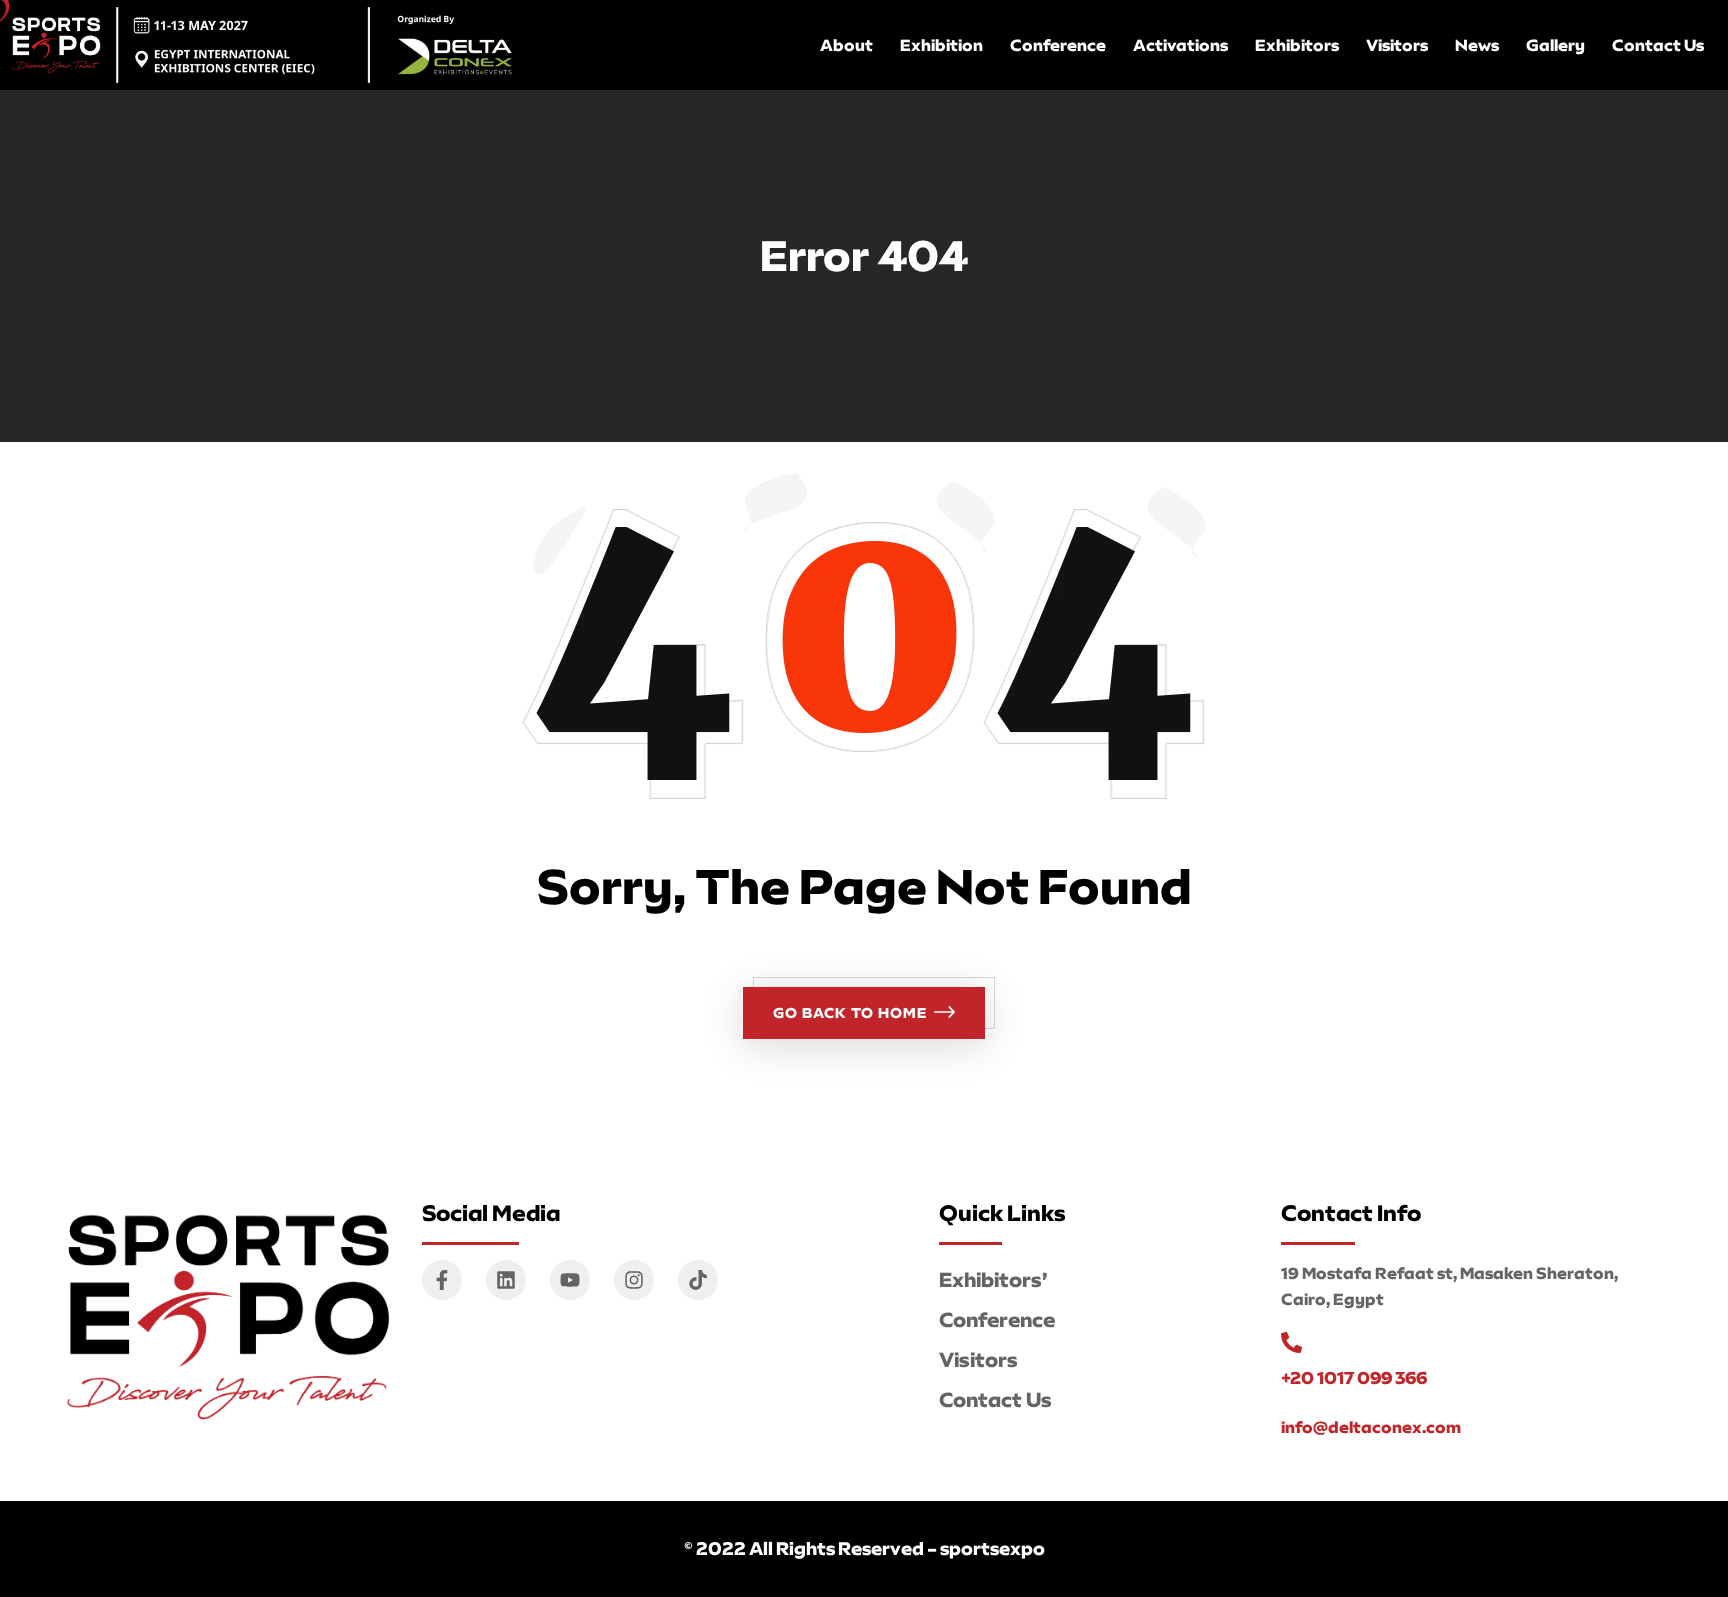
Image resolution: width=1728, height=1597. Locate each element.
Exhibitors (1297, 45)
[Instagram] (634, 1280)
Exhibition (941, 45)
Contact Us (1658, 45)
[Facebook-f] (442, 1280)
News (1477, 45)
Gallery (1555, 45)
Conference (1058, 45)
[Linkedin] (506, 1280)
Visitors (1397, 45)
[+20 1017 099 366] (1291, 1342)
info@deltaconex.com (1371, 1427)
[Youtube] (570, 1280)
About (846, 45)
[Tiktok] (698, 1280)
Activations (1180, 45)
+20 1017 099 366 (1354, 1377)
